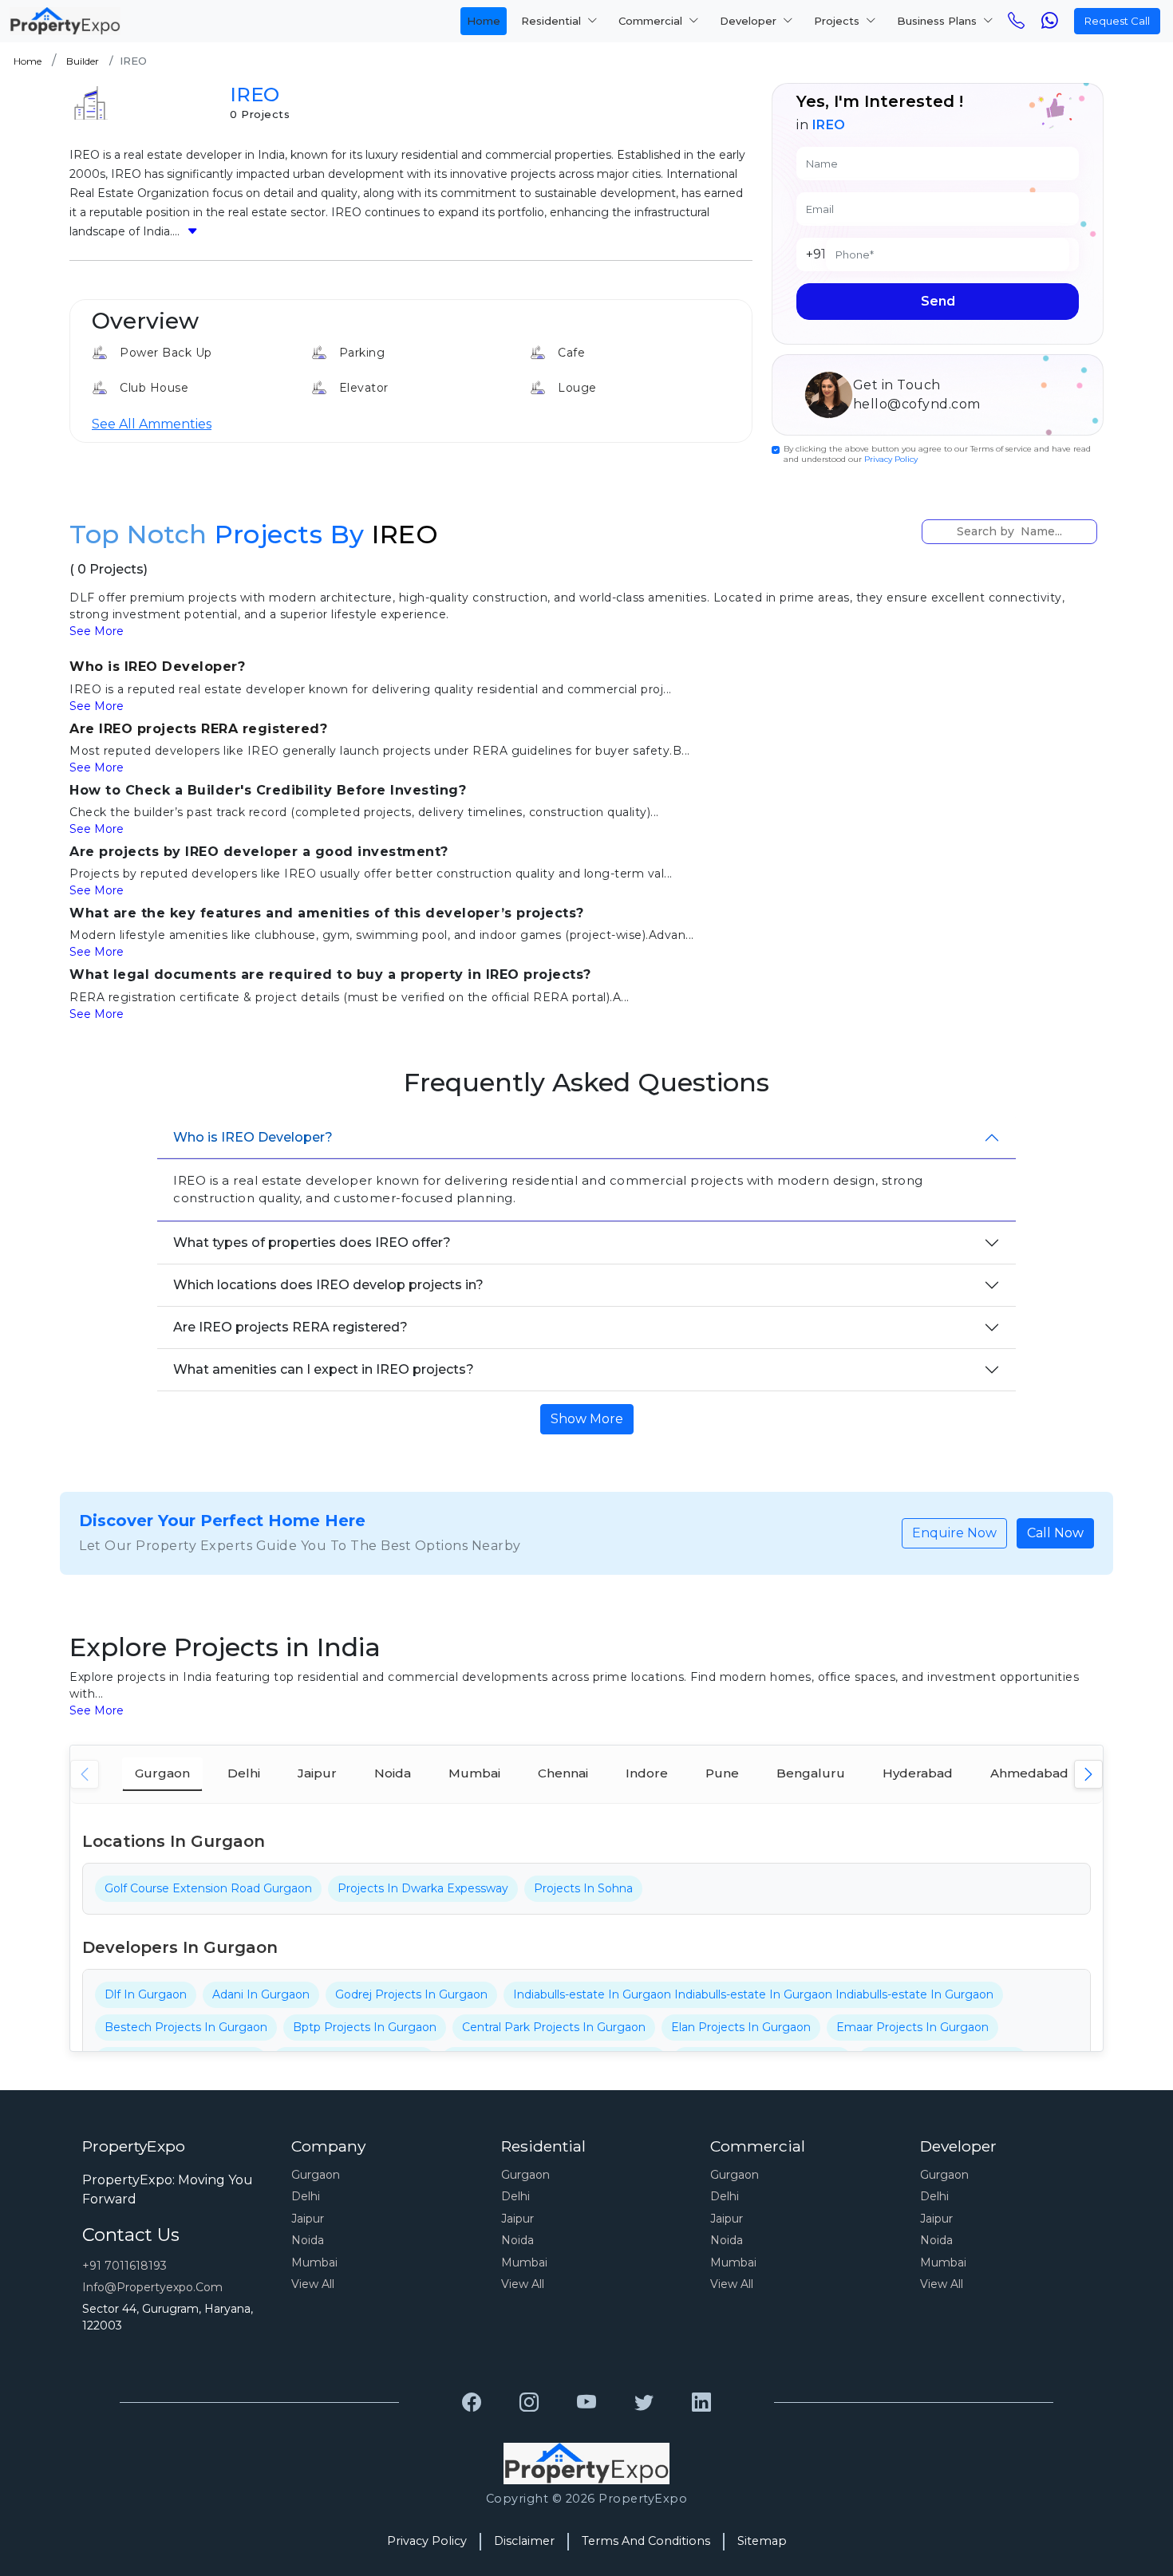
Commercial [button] (652, 21)
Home (484, 21)
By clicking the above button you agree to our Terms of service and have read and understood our (937, 454)
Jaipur (308, 2219)
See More (97, 631)
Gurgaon (316, 2175)
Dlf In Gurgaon (146, 1994)
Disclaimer (524, 2541)
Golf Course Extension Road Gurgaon (208, 1888)
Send (938, 301)
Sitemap (762, 2541)
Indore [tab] (647, 1773)
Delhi (306, 2196)
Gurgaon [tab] (162, 1773)
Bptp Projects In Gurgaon (365, 2027)
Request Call (1117, 21)
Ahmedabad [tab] (1029, 1773)
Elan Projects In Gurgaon (741, 2027)
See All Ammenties (152, 424)
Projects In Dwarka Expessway (423, 1888)
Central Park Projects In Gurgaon (554, 2027)
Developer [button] (750, 21)
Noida (308, 2240)
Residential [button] (553, 21)
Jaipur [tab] (317, 1773)
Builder (83, 61)
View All (313, 2284)
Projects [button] (838, 21)
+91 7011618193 (124, 2266)
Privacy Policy (891, 459)
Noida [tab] (393, 1773)
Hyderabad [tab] (918, 1773)
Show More (587, 1419)
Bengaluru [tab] (811, 1773)
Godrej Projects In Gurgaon (411, 1994)
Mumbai (314, 2262)
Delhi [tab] (244, 1773)
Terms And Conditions (646, 2541)
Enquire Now (954, 1533)
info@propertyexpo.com (152, 2287)
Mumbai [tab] (474, 1773)
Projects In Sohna (583, 1888)
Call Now (1055, 1533)
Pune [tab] (722, 1773)
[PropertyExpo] (472, 2403)
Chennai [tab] (563, 1773)
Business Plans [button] (938, 21)
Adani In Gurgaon (261, 1994)
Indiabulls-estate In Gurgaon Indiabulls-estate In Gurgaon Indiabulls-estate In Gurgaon (753, 1994)
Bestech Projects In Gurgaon (186, 2027)
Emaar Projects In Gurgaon (912, 2027)
